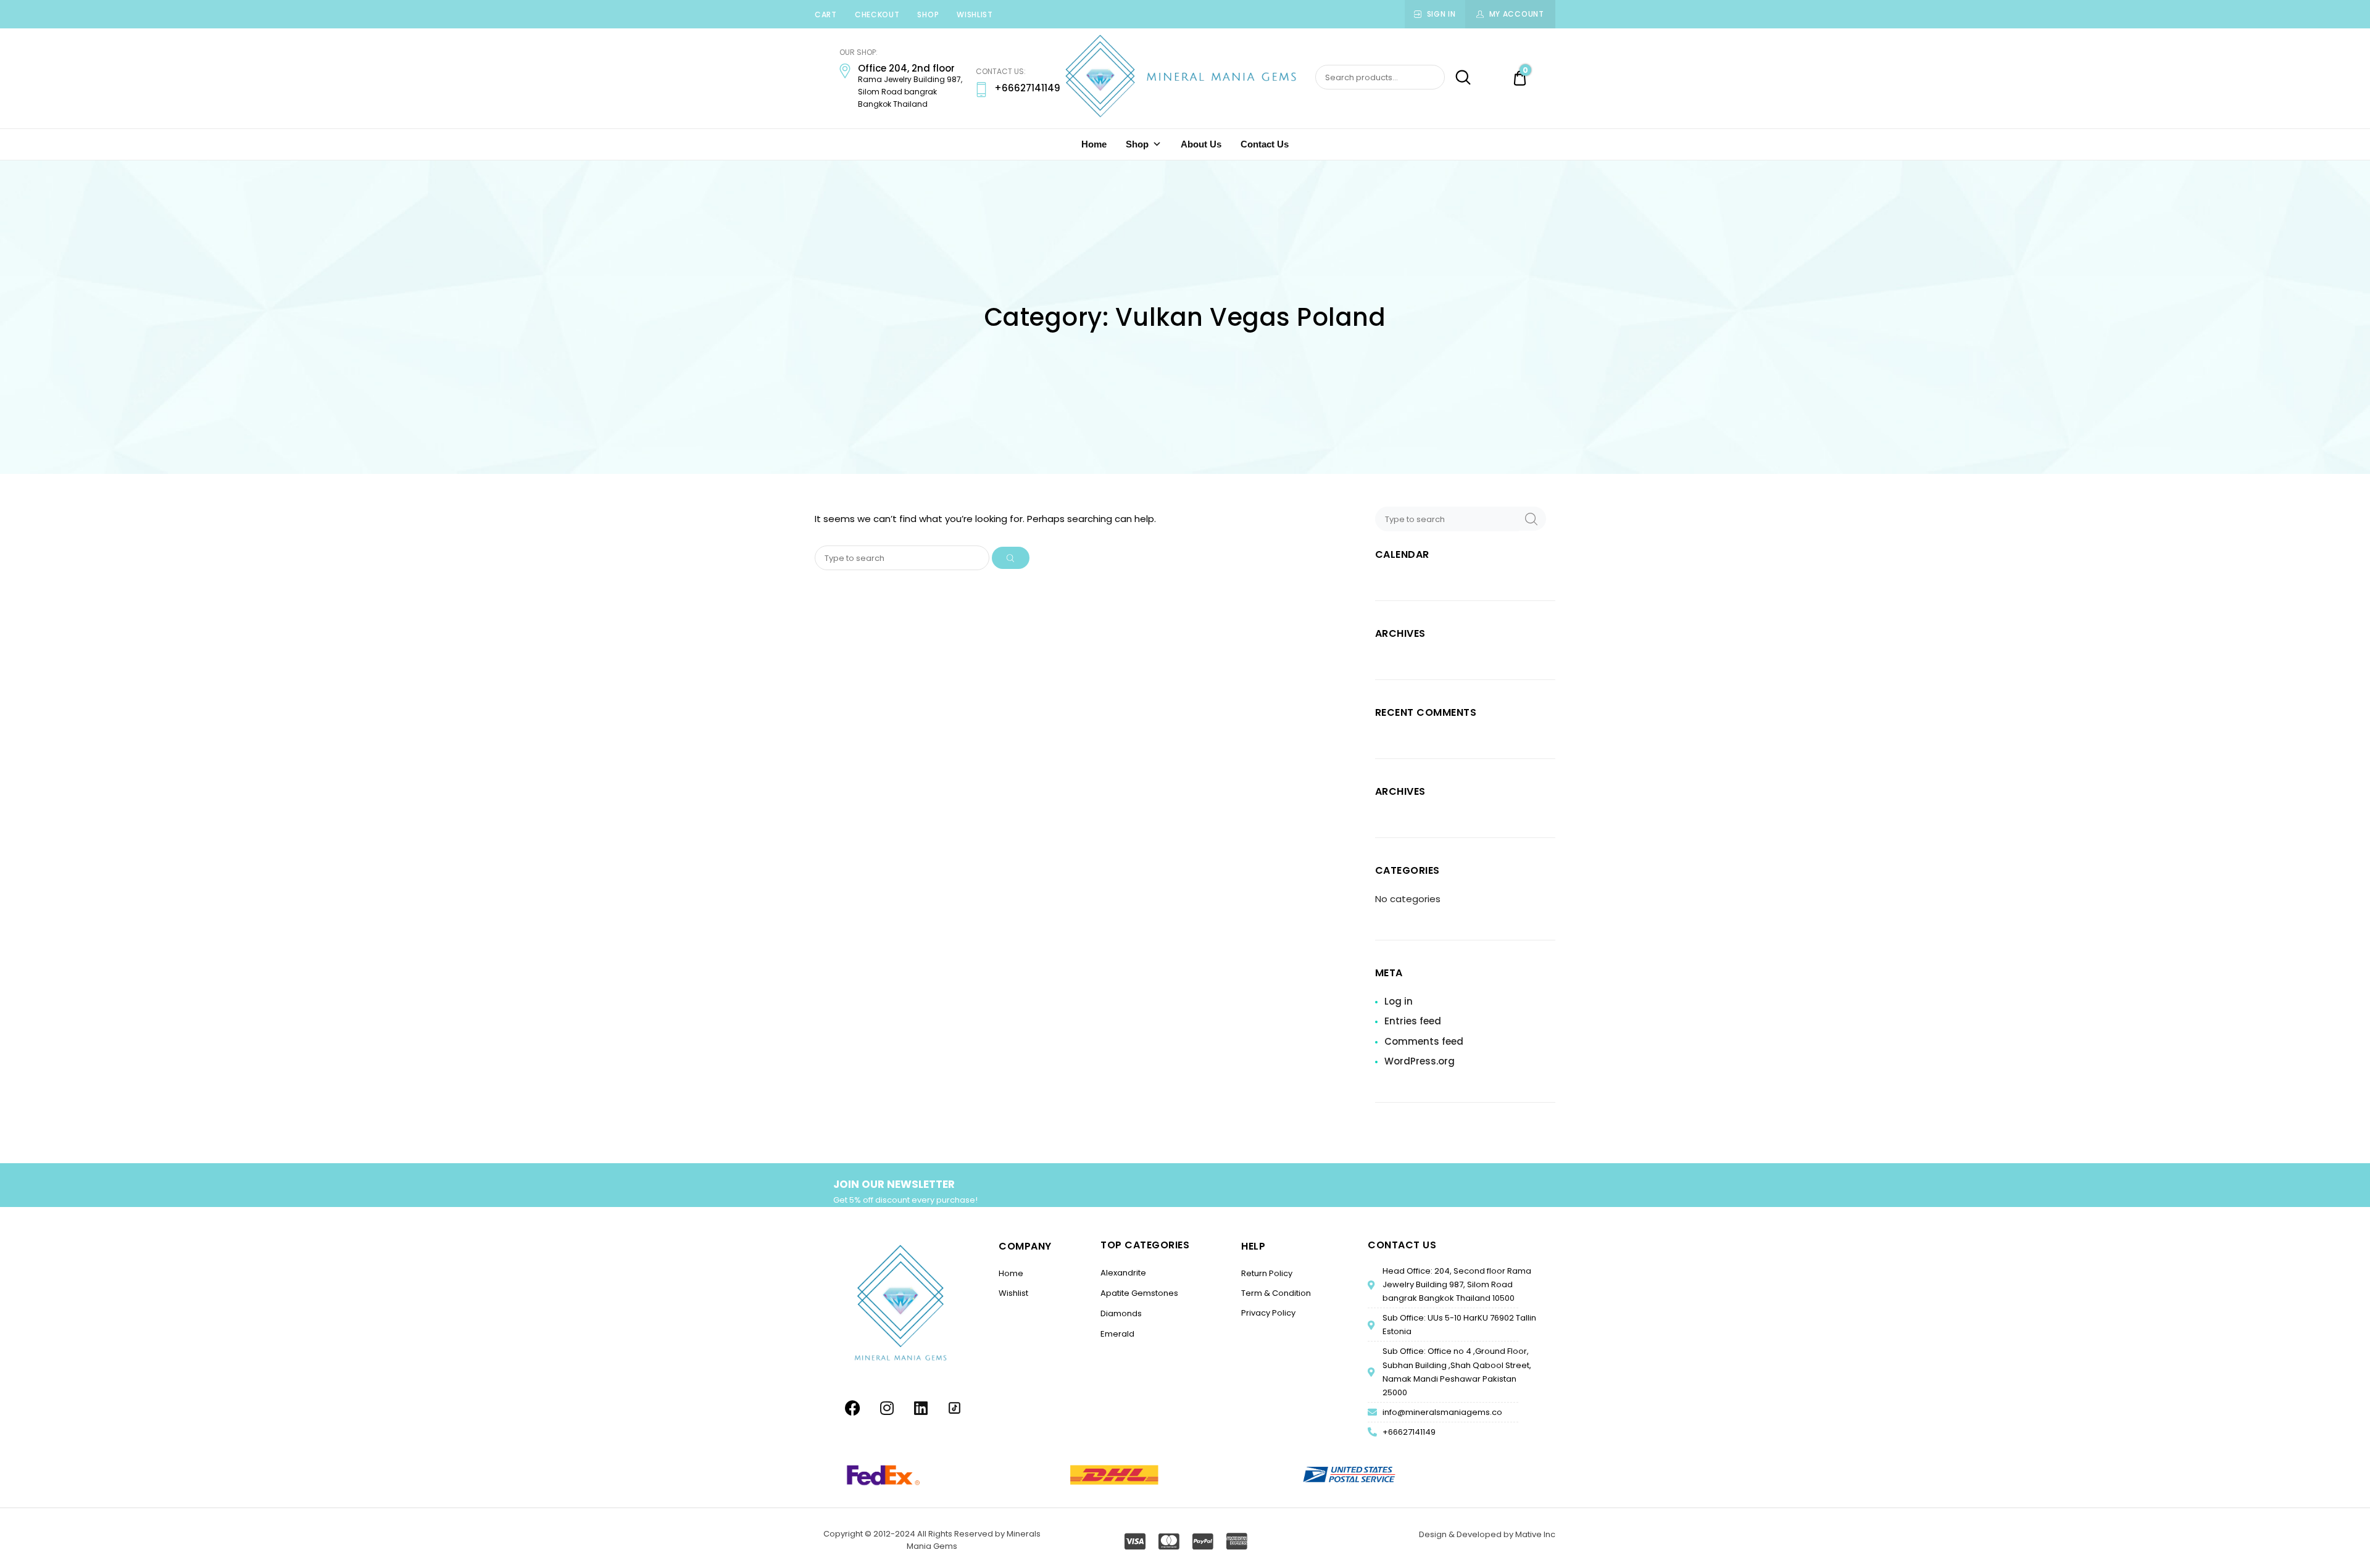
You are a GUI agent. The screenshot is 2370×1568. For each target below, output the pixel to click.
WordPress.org (1420, 1061)
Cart (826, 15)
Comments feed (1424, 1041)
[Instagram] (887, 1408)
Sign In (1441, 14)
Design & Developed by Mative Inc (1487, 1534)
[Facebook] (853, 1408)
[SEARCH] (1011, 558)
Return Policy (1267, 1273)
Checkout (877, 15)
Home (1094, 144)
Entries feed (1413, 1021)
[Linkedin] (921, 1408)
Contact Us (1265, 144)
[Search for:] (903, 558)
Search (1459, 78)
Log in (1399, 1001)
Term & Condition (1276, 1293)
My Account (1517, 14)
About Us (1201, 144)
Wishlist (975, 15)
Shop (928, 15)
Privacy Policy (1268, 1313)
